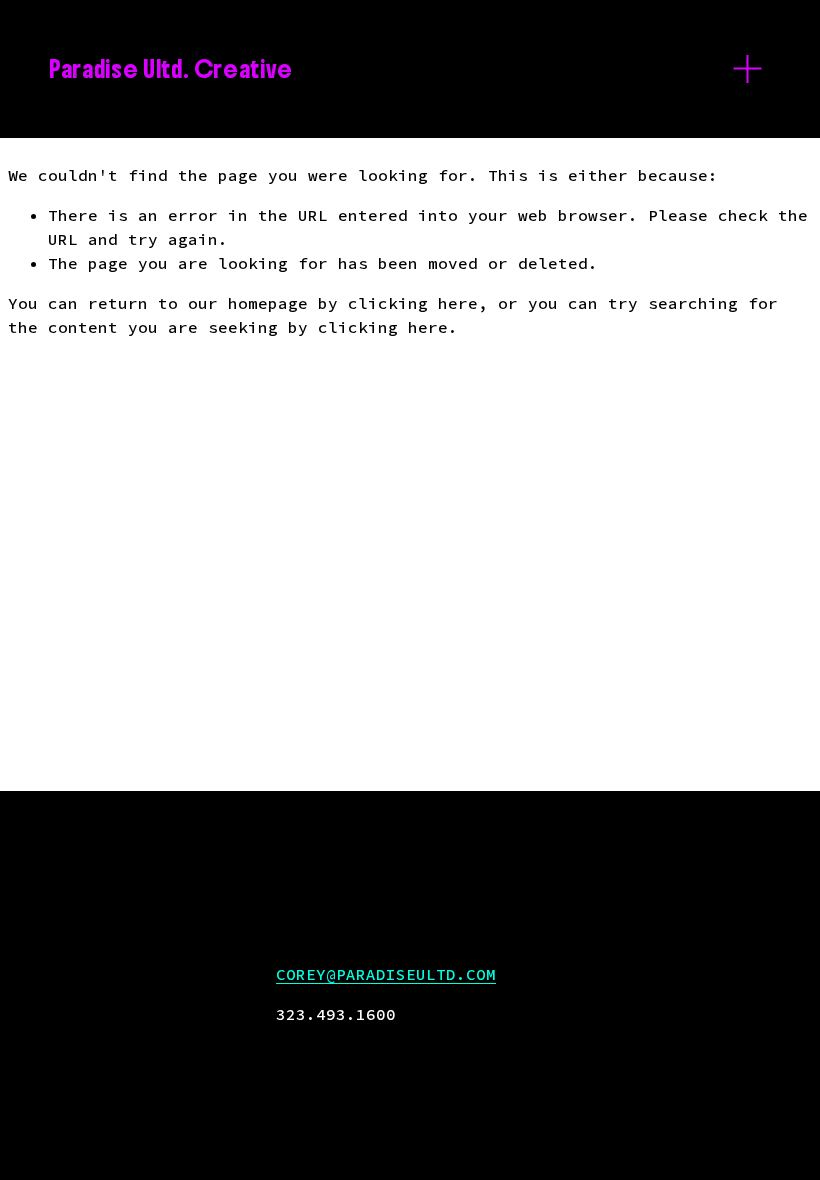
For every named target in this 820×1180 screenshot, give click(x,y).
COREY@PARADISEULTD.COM (386, 974)
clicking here (413, 303)
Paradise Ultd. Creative (171, 69)
